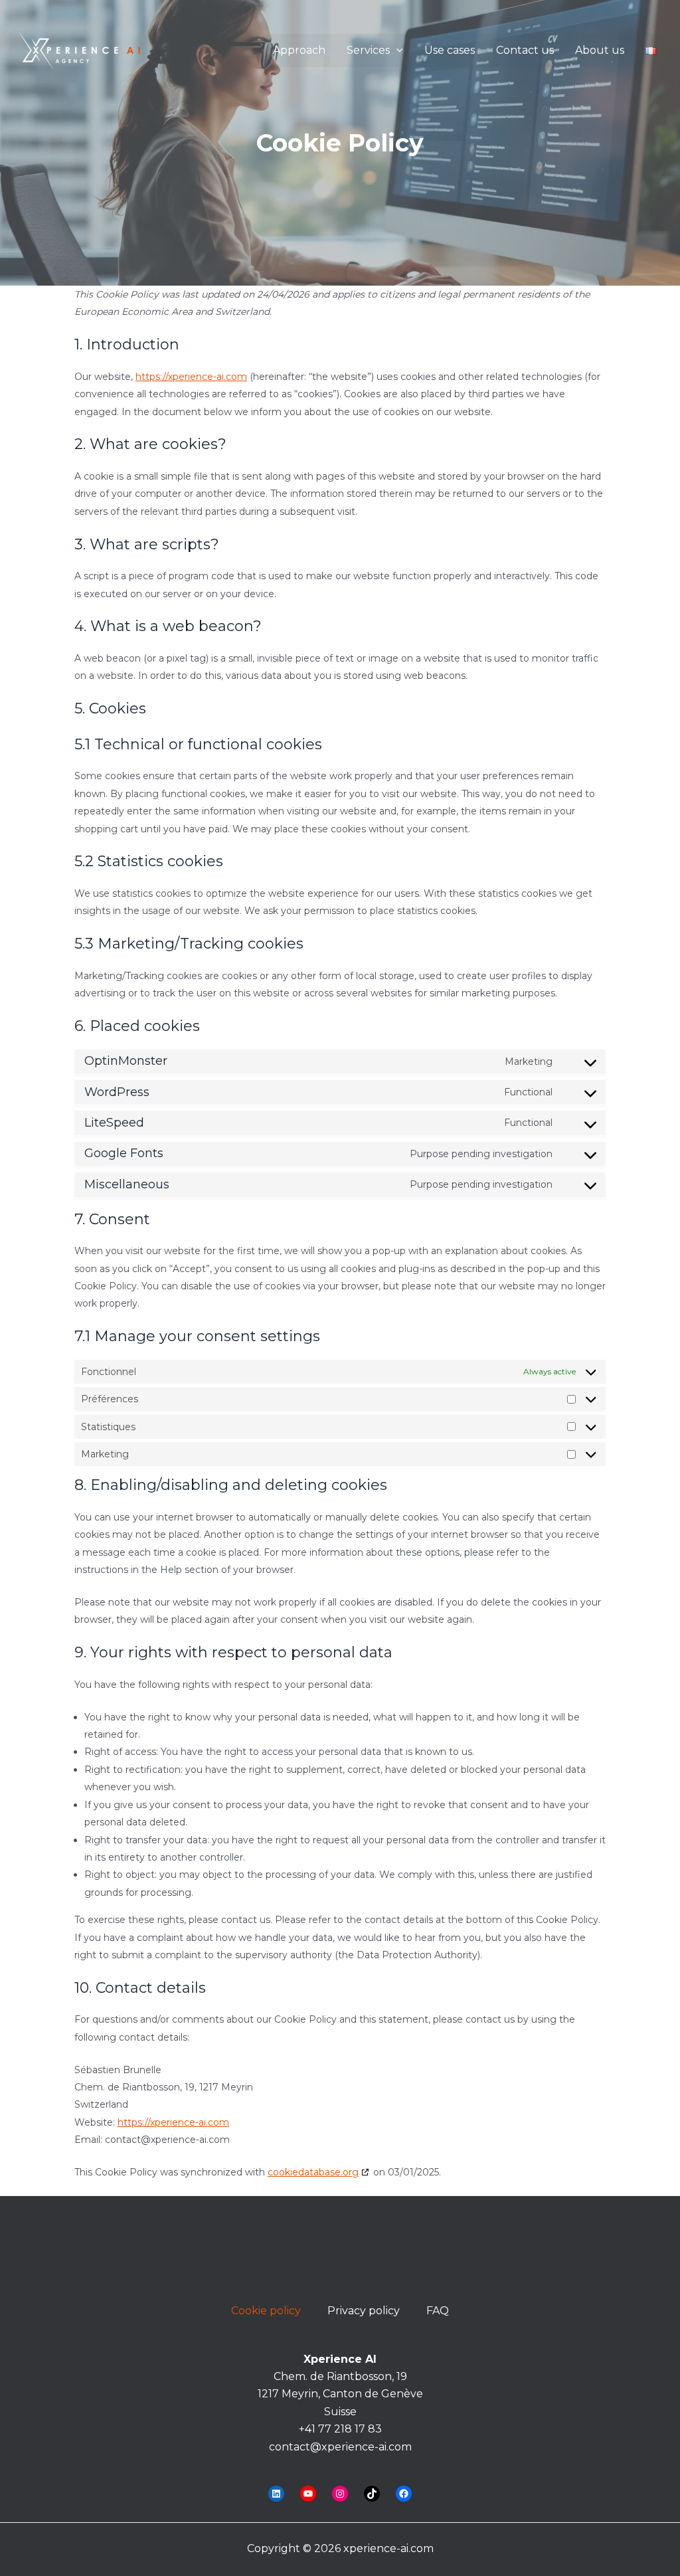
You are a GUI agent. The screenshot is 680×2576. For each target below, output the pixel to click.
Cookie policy (266, 2311)
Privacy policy (364, 2311)
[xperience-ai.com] (80, 49)
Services (368, 50)
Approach (299, 50)
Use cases (450, 50)
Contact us (525, 50)
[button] (396, 50)
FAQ (438, 2311)
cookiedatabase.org (313, 2172)
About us (600, 50)
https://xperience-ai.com (191, 377)
